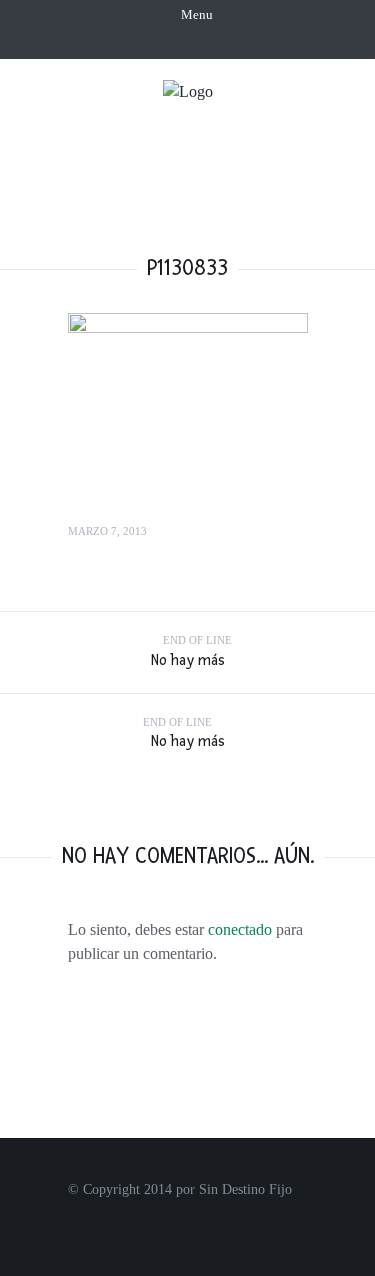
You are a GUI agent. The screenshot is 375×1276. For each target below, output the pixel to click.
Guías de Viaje (238, 194)
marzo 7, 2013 (107, 531)
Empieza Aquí (228, 120)
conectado (240, 929)
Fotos (292, 157)
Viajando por (186, 157)
